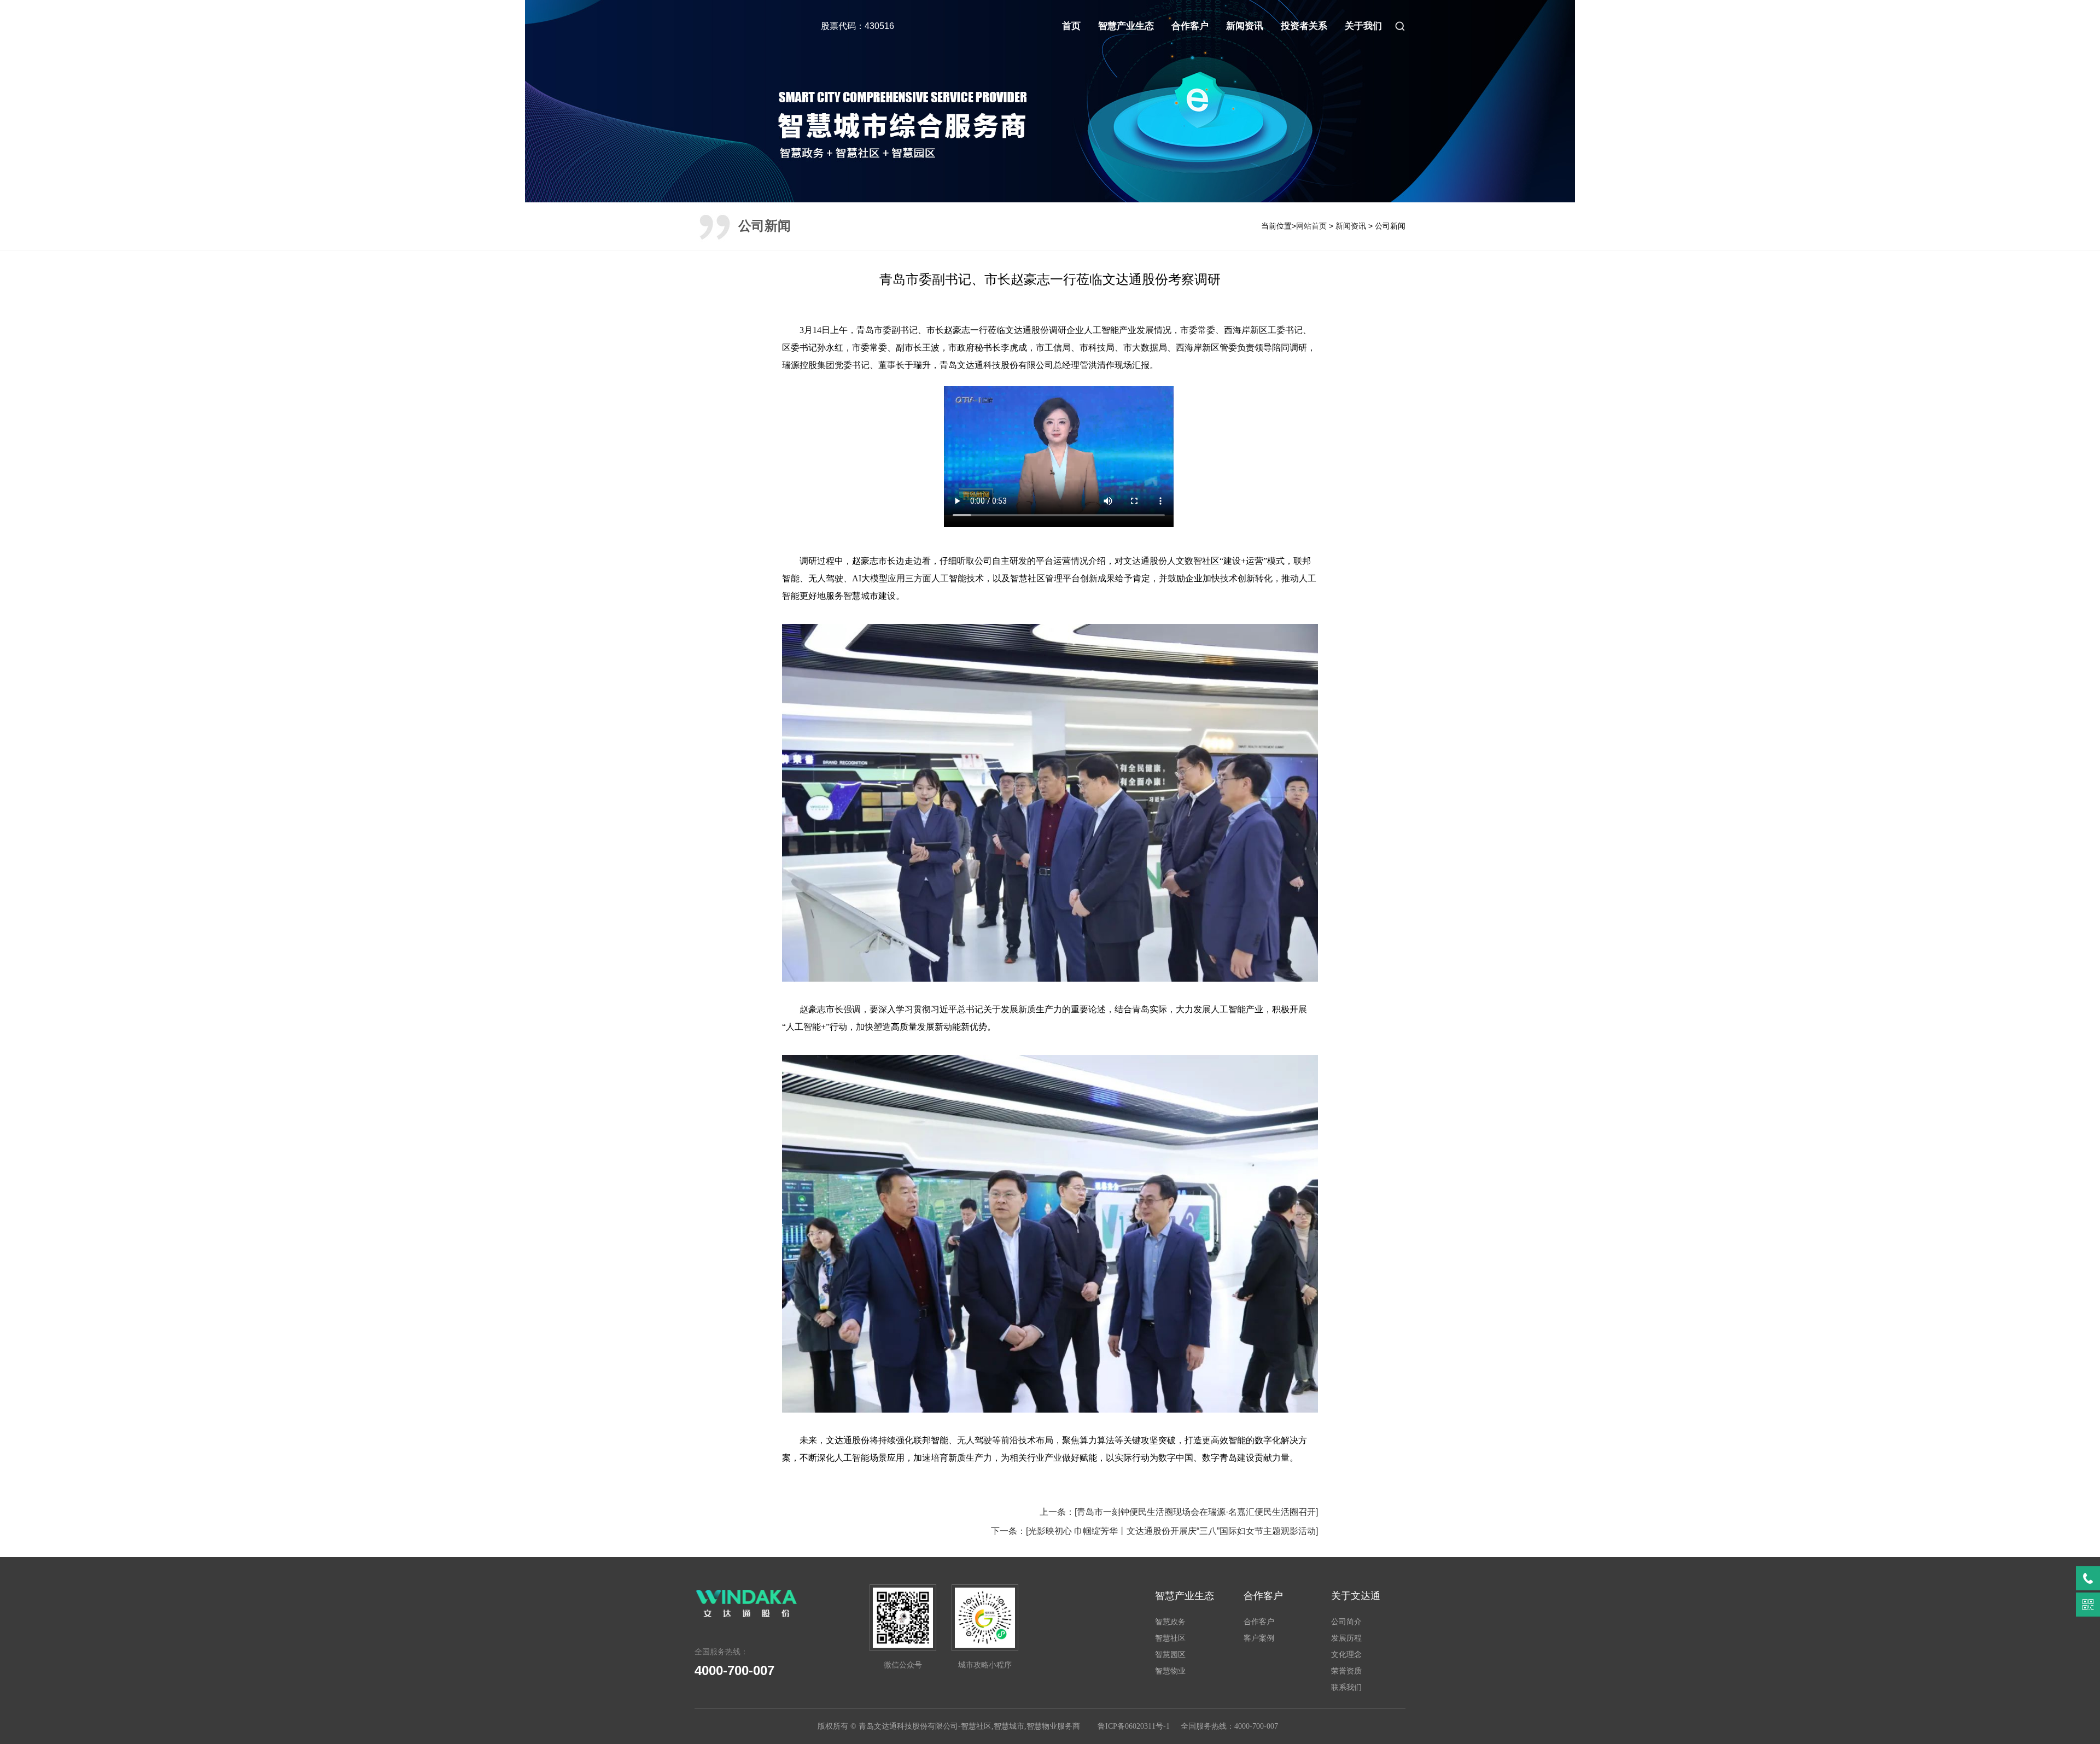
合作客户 (1190, 26)
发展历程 (1346, 1638)
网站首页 (1311, 226)
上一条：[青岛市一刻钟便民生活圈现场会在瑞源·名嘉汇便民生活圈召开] (1179, 1512)
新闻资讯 (1245, 26)
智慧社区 (1170, 1638)
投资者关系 (1304, 26)
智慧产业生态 (1126, 26)
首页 (1071, 26)
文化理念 (1346, 1654)
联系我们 (1346, 1687)
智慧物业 (1170, 1671)
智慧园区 (1170, 1654)
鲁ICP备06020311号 (1130, 1726)
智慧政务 (1170, 1621)
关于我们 (1363, 26)
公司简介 (1346, 1621)
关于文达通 (1356, 1596)
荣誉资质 (1346, 1671)
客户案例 (1259, 1638)
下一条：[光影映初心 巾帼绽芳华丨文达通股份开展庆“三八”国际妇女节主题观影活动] (1154, 1531)
